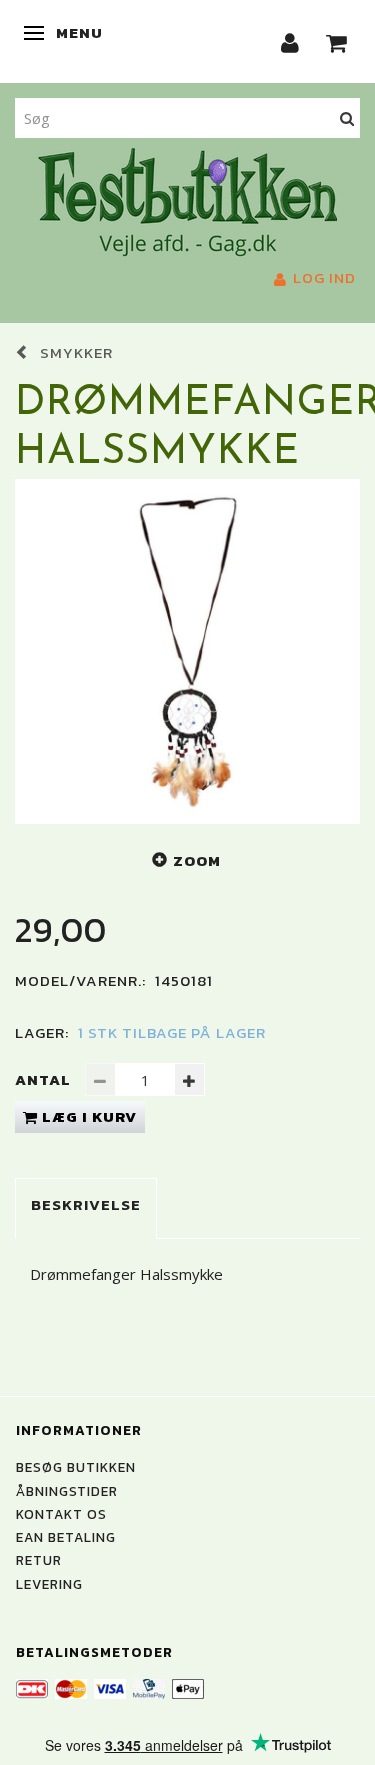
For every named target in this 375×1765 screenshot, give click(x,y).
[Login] (290, 41)
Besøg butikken (76, 1467)
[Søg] (347, 117)
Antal (45, 1079)
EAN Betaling (66, 1537)
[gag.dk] (187, 200)
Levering (49, 1584)
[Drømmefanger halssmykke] (187, 651)
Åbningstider (67, 1491)
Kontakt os (61, 1514)
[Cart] (337, 41)
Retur (39, 1560)
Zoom (197, 860)
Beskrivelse (86, 1204)
